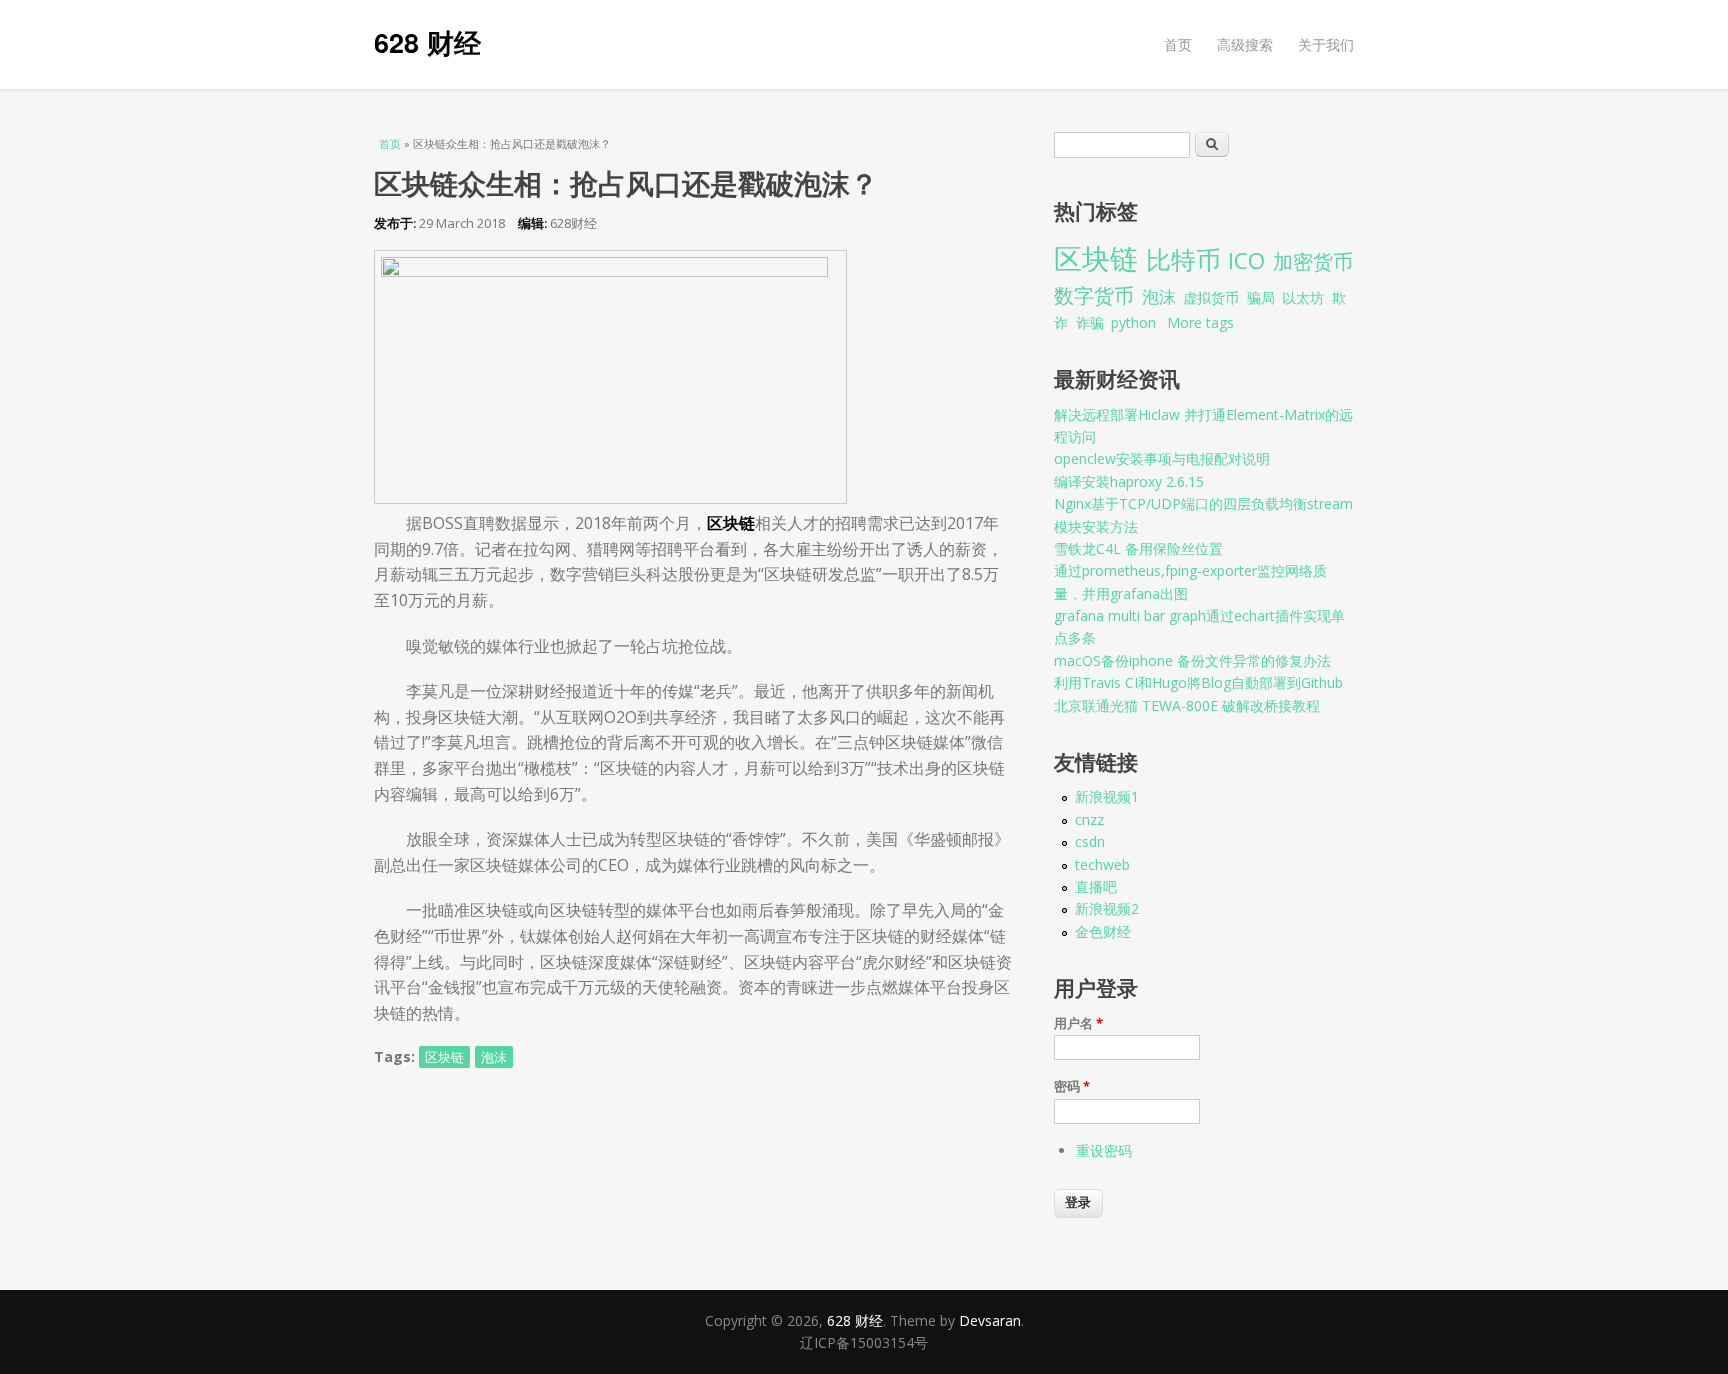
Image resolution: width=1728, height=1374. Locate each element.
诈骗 (1090, 322)
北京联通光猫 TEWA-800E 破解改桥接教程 (1187, 705)
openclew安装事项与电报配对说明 (1162, 458)
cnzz (1089, 819)
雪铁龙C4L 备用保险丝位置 (1138, 548)
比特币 (1183, 259)
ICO (1246, 260)
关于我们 (1326, 44)
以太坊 (1303, 297)
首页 (1178, 44)
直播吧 (1096, 886)
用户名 (1078, 1023)
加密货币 (1313, 261)
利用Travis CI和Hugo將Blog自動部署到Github (1198, 682)
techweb (1102, 864)
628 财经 (427, 42)
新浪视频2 (1107, 908)
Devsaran (990, 1320)
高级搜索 (1245, 44)
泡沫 (494, 1057)
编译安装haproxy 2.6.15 (1129, 481)
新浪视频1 (1107, 796)
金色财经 (1103, 931)
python (1133, 322)
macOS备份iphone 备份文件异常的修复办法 (1192, 660)
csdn (1090, 841)
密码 (1072, 1086)
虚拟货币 (1211, 297)
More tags (1200, 322)
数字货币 (1094, 295)
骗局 (1261, 297)
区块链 (444, 1057)
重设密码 (1104, 1150)
